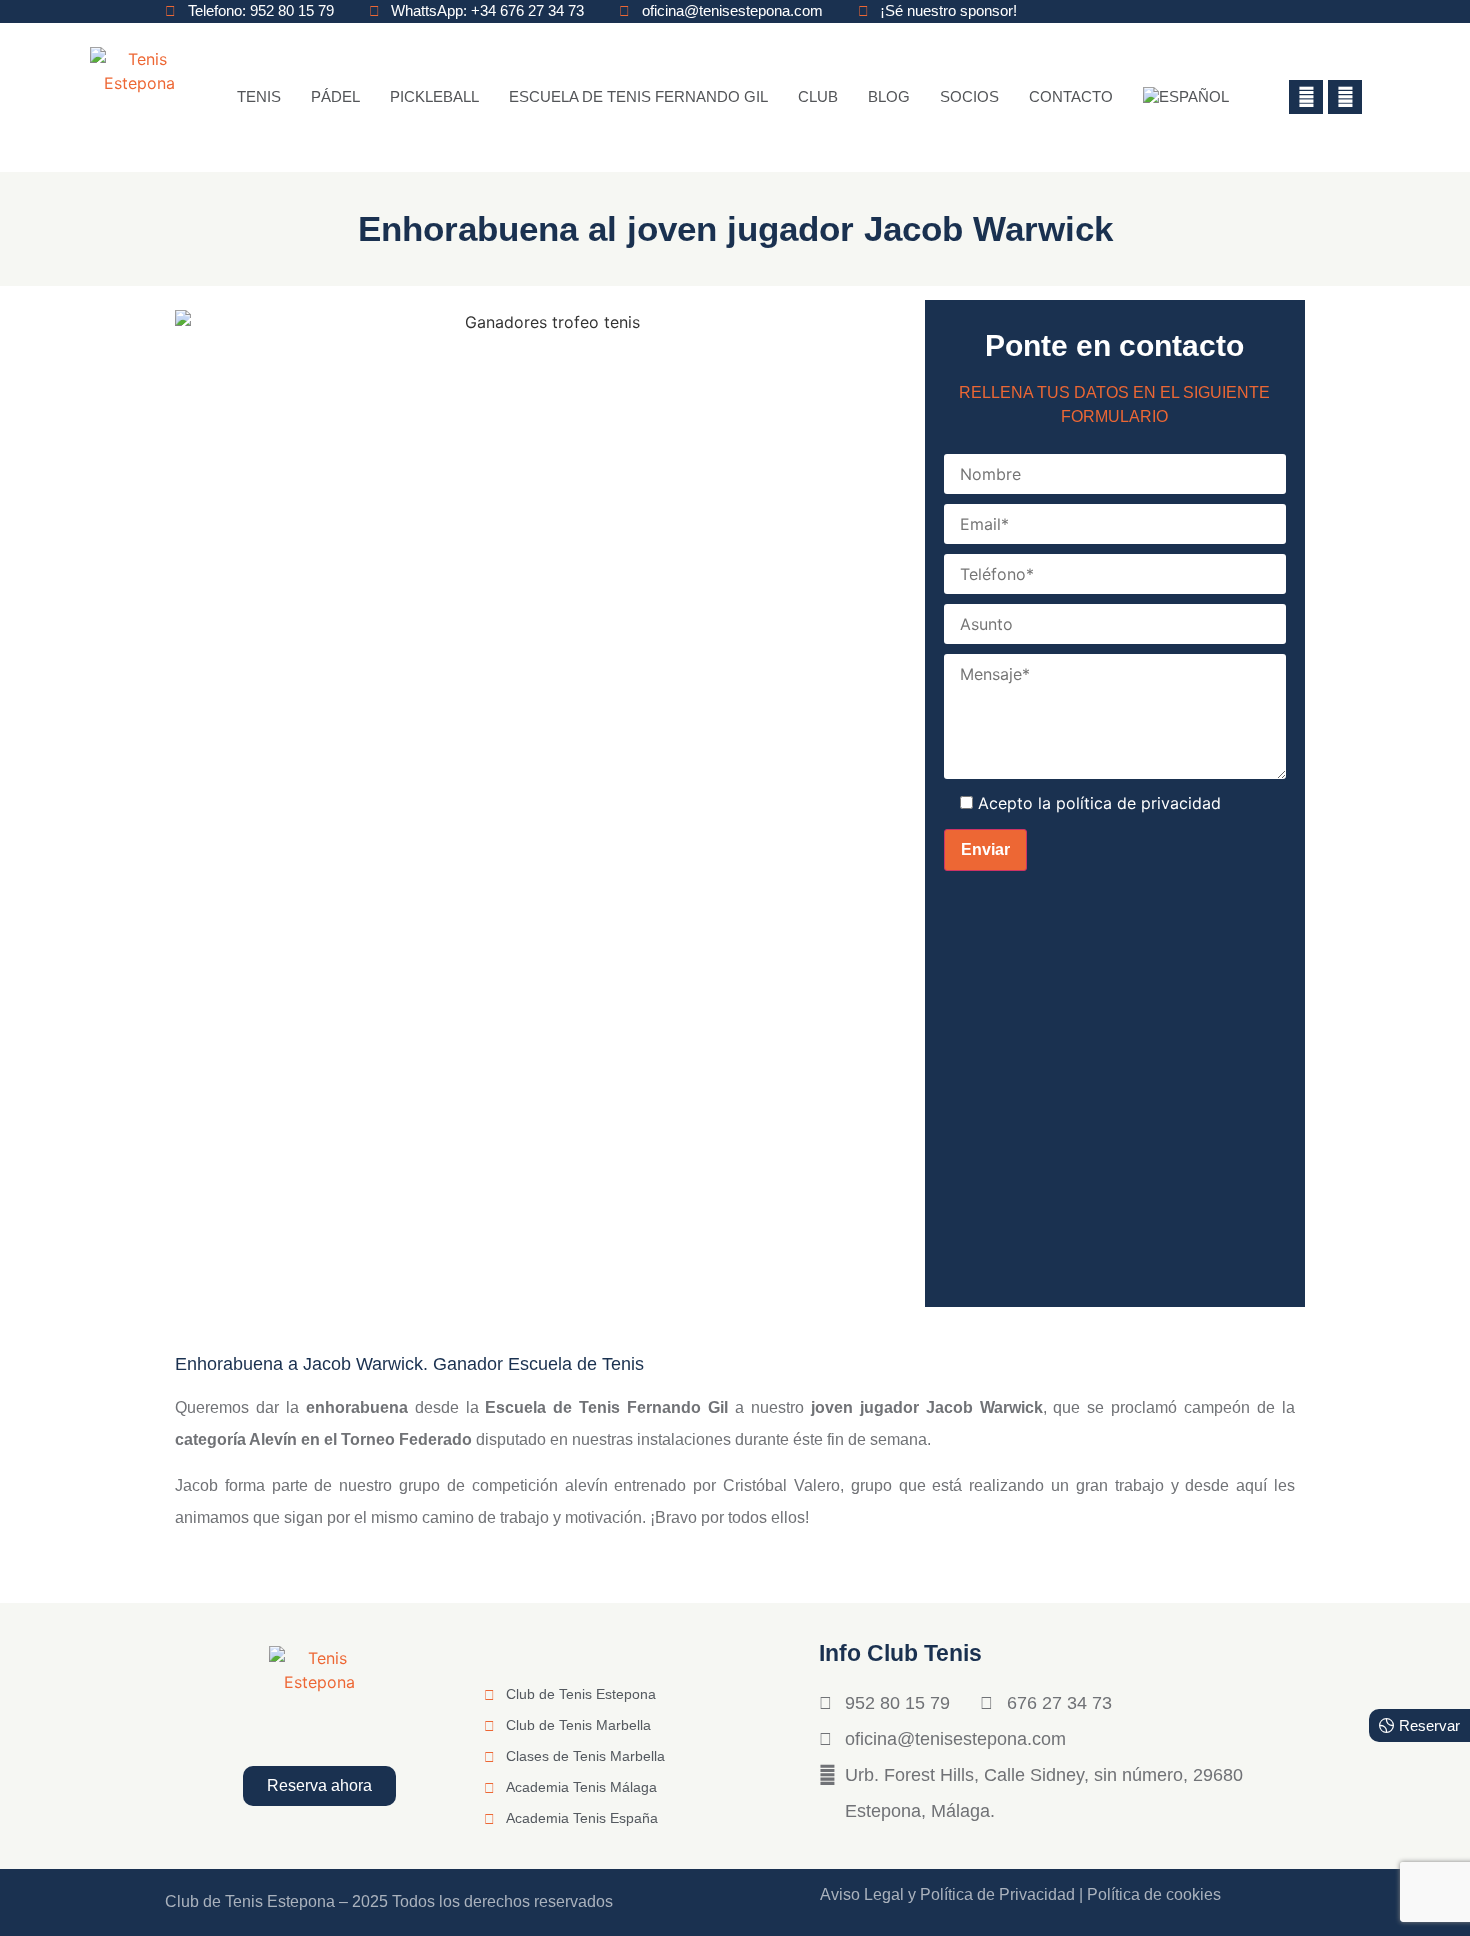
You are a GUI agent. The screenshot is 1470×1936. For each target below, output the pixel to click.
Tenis (259, 96)
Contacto (1071, 96)
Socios (969, 96)
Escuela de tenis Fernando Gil (638, 96)
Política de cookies (1154, 1894)
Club (818, 96)
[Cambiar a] (1186, 97)
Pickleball (434, 96)
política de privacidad (1138, 803)
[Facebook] (1306, 97)
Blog (889, 96)
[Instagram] (1345, 97)
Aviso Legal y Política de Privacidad (947, 1894)
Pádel (335, 96)
